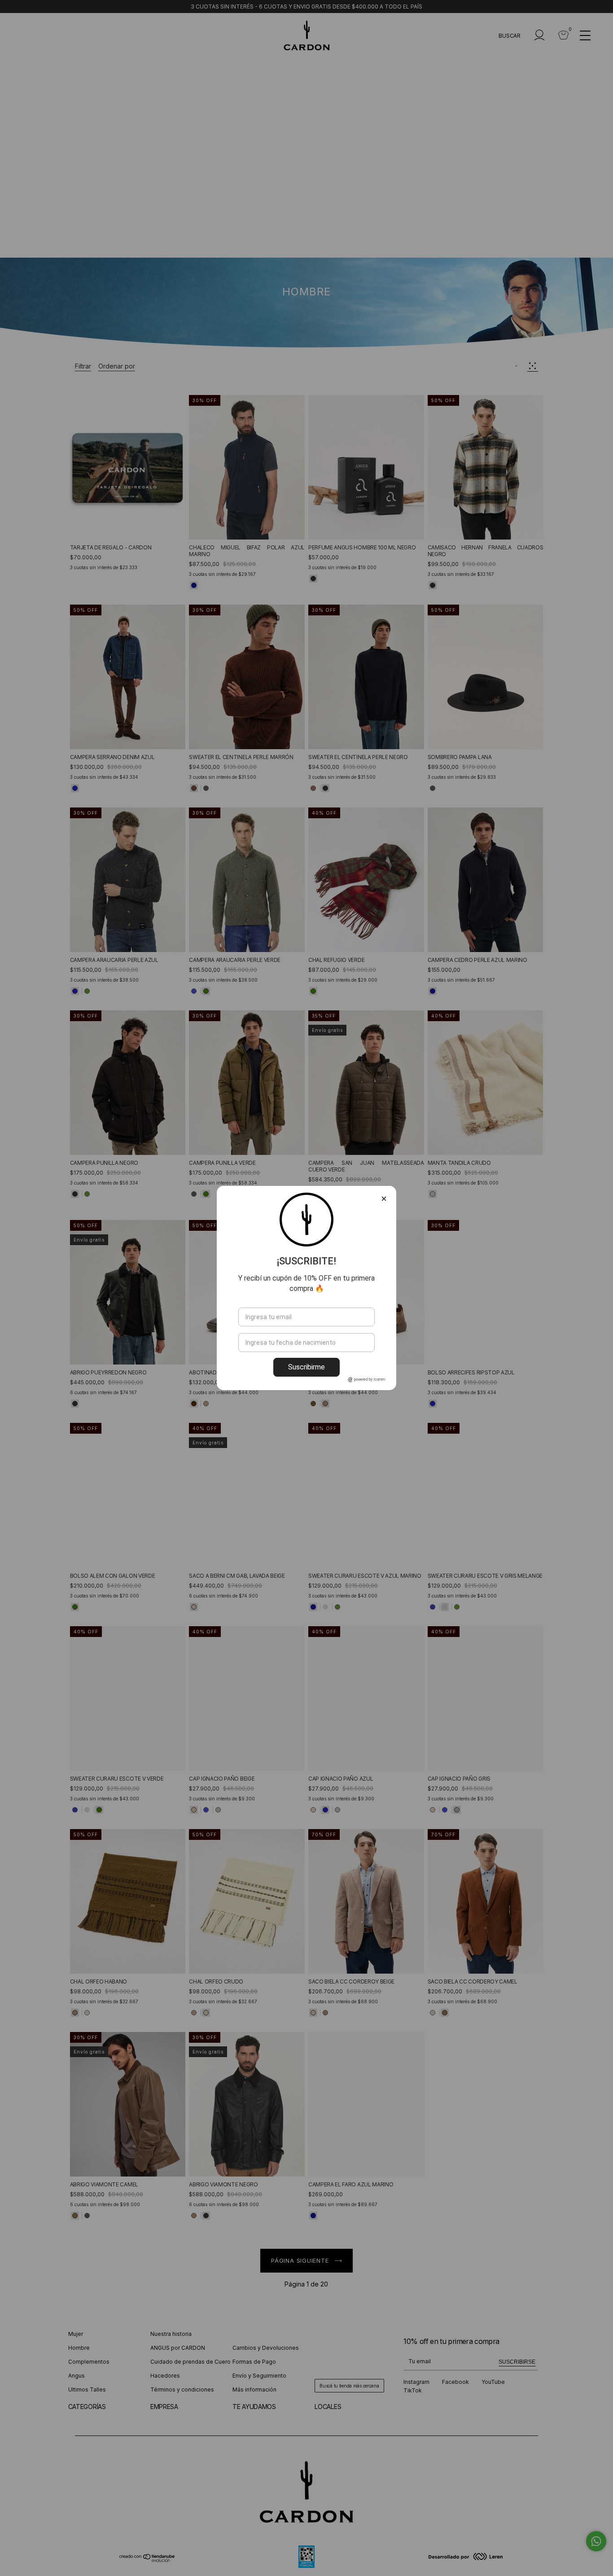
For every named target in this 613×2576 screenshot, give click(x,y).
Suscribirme (306, 1367)
